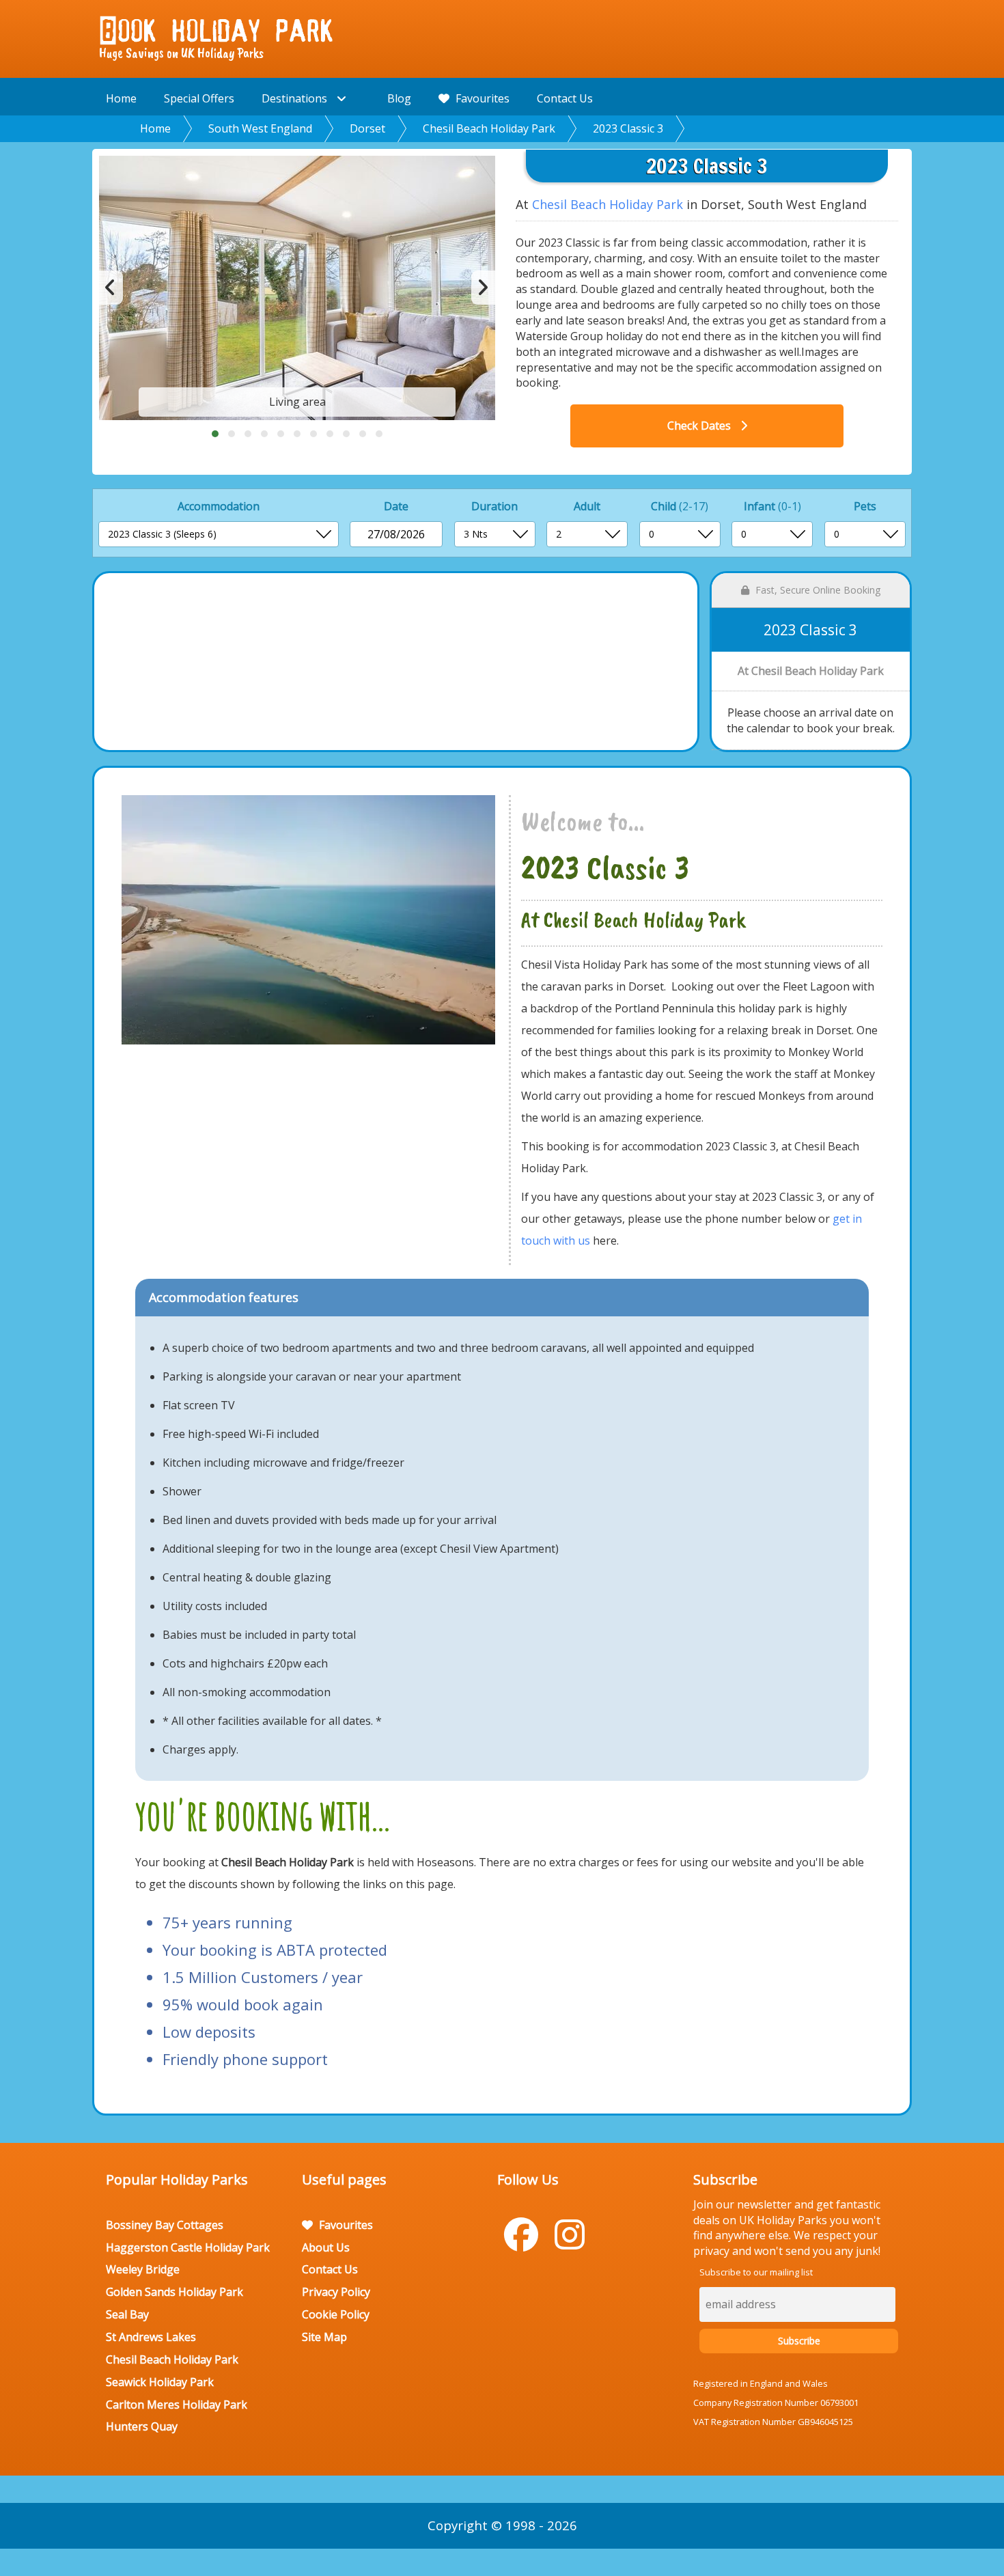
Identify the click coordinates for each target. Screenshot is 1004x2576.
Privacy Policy (336, 2292)
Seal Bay (127, 2314)
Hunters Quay (142, 2426)
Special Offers (199, 98)
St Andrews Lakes (151, 2337)
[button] (215, 434)
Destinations (296, 98)
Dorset (367, 128)
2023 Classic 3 (628, 128)
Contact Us (565, 98)
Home (121, 98)
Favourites (481, 98)
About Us (326, 2247)
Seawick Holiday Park (160, 2382)
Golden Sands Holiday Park (175, 2292)
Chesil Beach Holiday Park (489, 128)
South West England (260, 128)
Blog (399, 98)
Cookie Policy (336, 2314)
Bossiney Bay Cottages (165, 2225)
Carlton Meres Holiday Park (177, 2405)
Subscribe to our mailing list (756, 2272)
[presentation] (111, 288)
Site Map (324, 2337)
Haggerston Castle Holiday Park (188, 2247)
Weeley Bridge (143, 2269)
